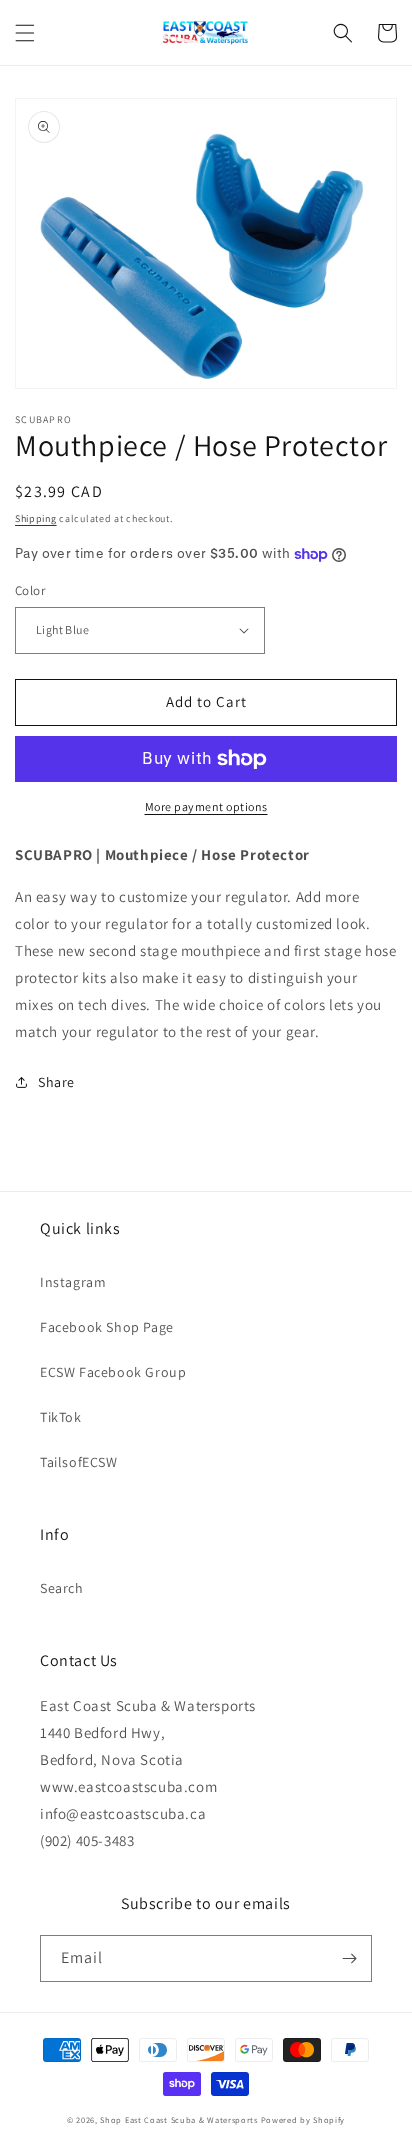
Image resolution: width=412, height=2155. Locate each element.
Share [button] (56, 1082)
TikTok (61, 1417)
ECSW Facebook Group (113, 1372)
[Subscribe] (349, 1958)
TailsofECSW (79, 1462)
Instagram (73, 1282)
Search (62, 1588)
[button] (25, 33)
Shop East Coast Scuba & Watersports (179, 2119)
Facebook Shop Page (107, 1327)
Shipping (36, 518)
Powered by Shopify (303, 2119)
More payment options (206, 806)
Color (30, 590)
